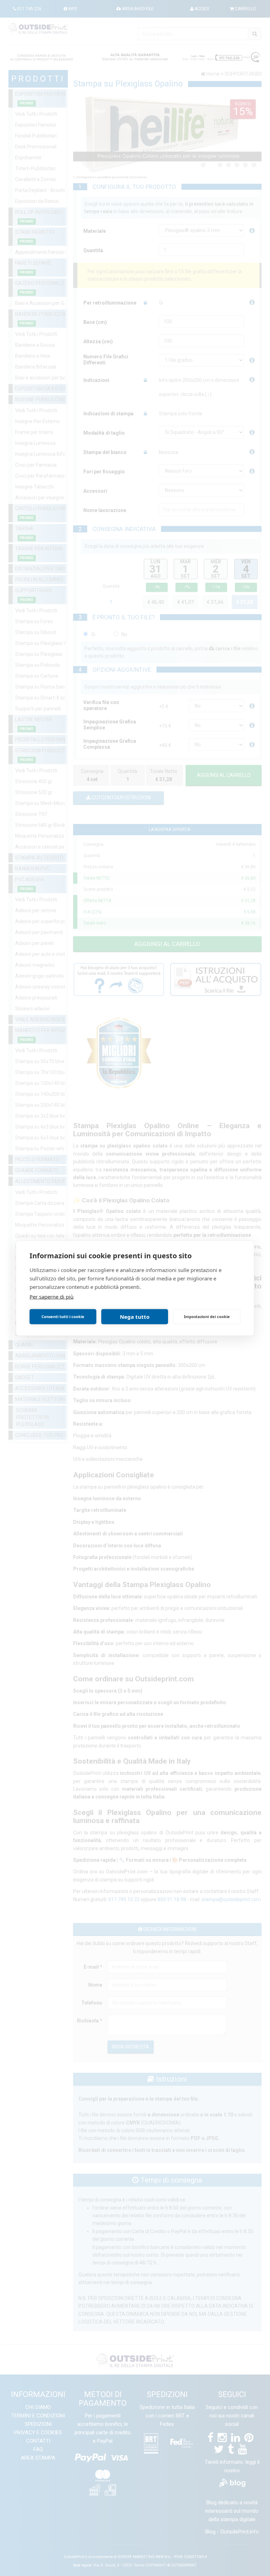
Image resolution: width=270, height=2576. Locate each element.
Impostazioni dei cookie (207, 1316)
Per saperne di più (52, 1296)
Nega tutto (135, 1317)
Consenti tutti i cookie (63, 1316)
